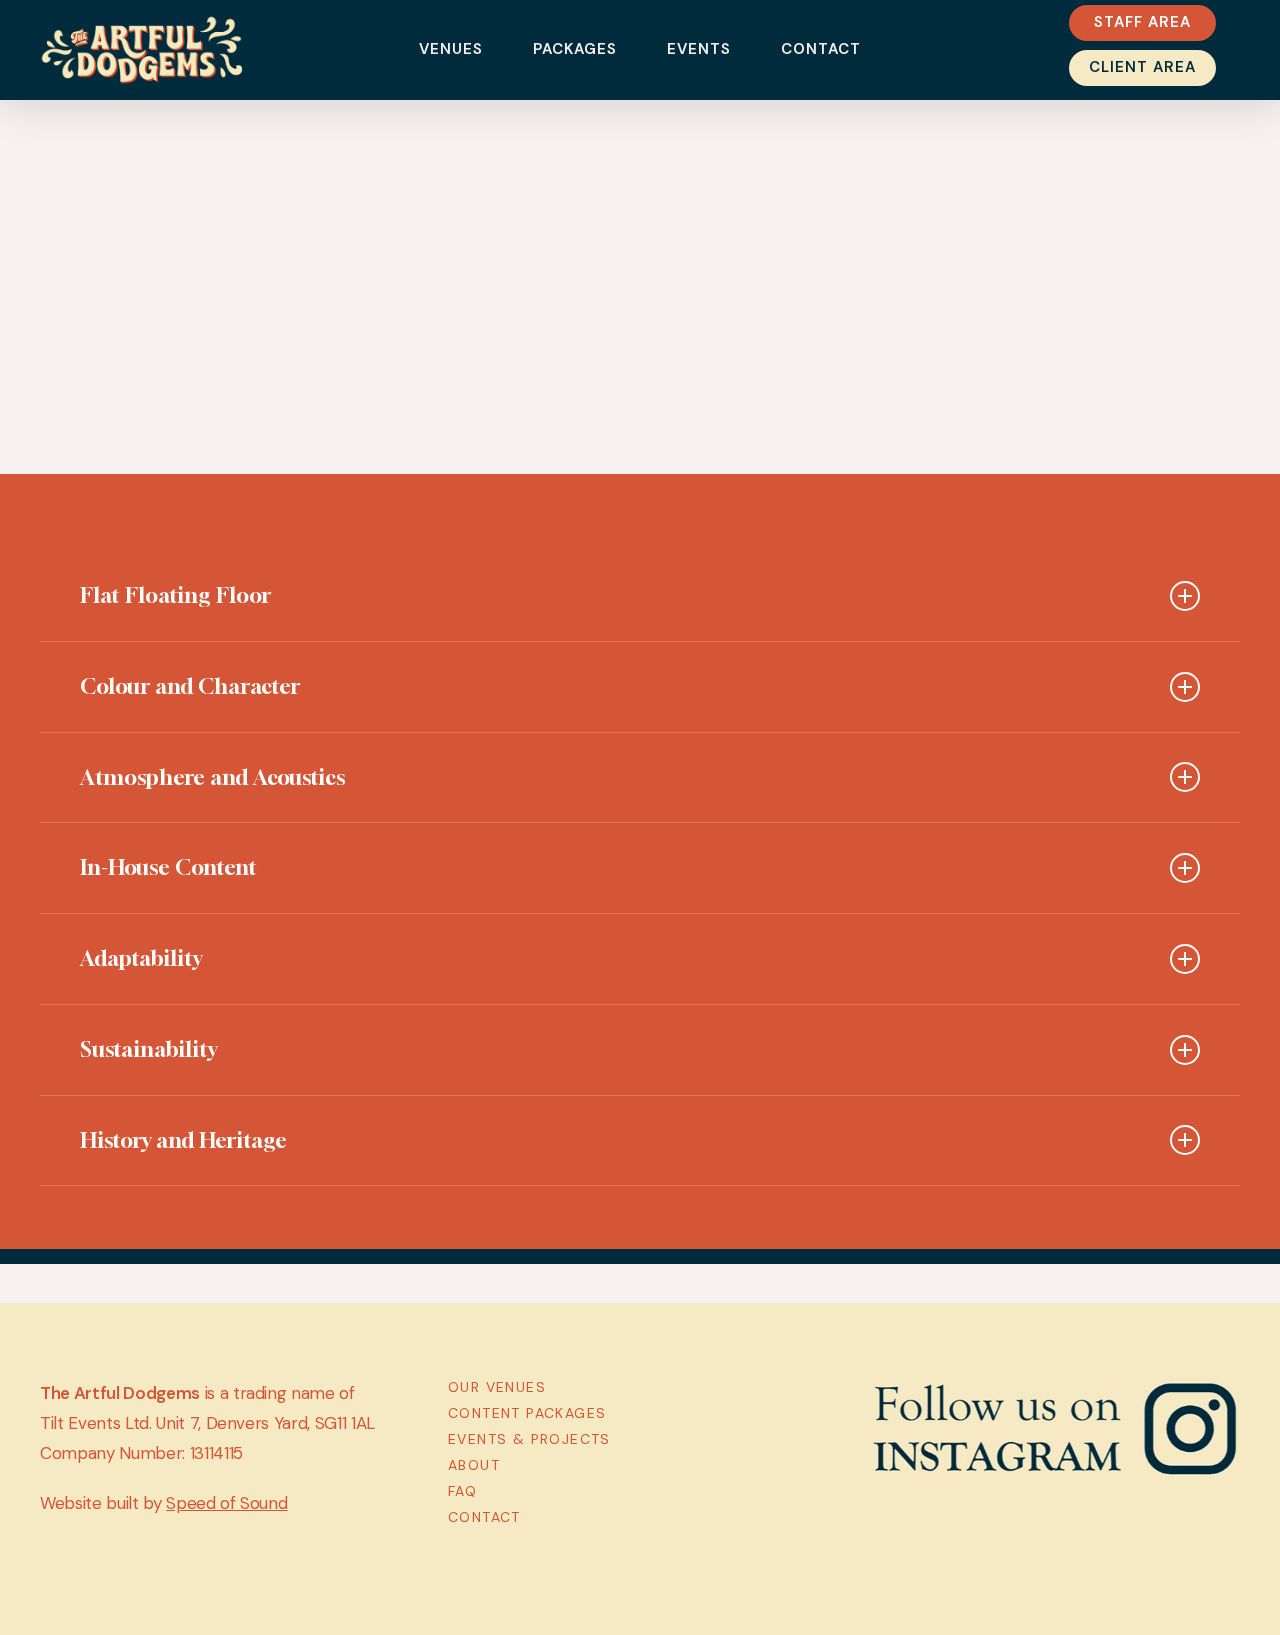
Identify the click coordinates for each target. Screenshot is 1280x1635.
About (474, 1465)
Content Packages (527, 1413)
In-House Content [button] (168, 867)
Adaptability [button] (141, 958)
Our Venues (497, 1387)
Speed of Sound (226, 1503)
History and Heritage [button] (183, 1140)
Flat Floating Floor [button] (175, 595)
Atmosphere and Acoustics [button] (212, 777)
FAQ (462, 1491)
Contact (484, 1517)
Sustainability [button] (148, 1049)
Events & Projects (529, 1439)
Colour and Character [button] (190, 686)
